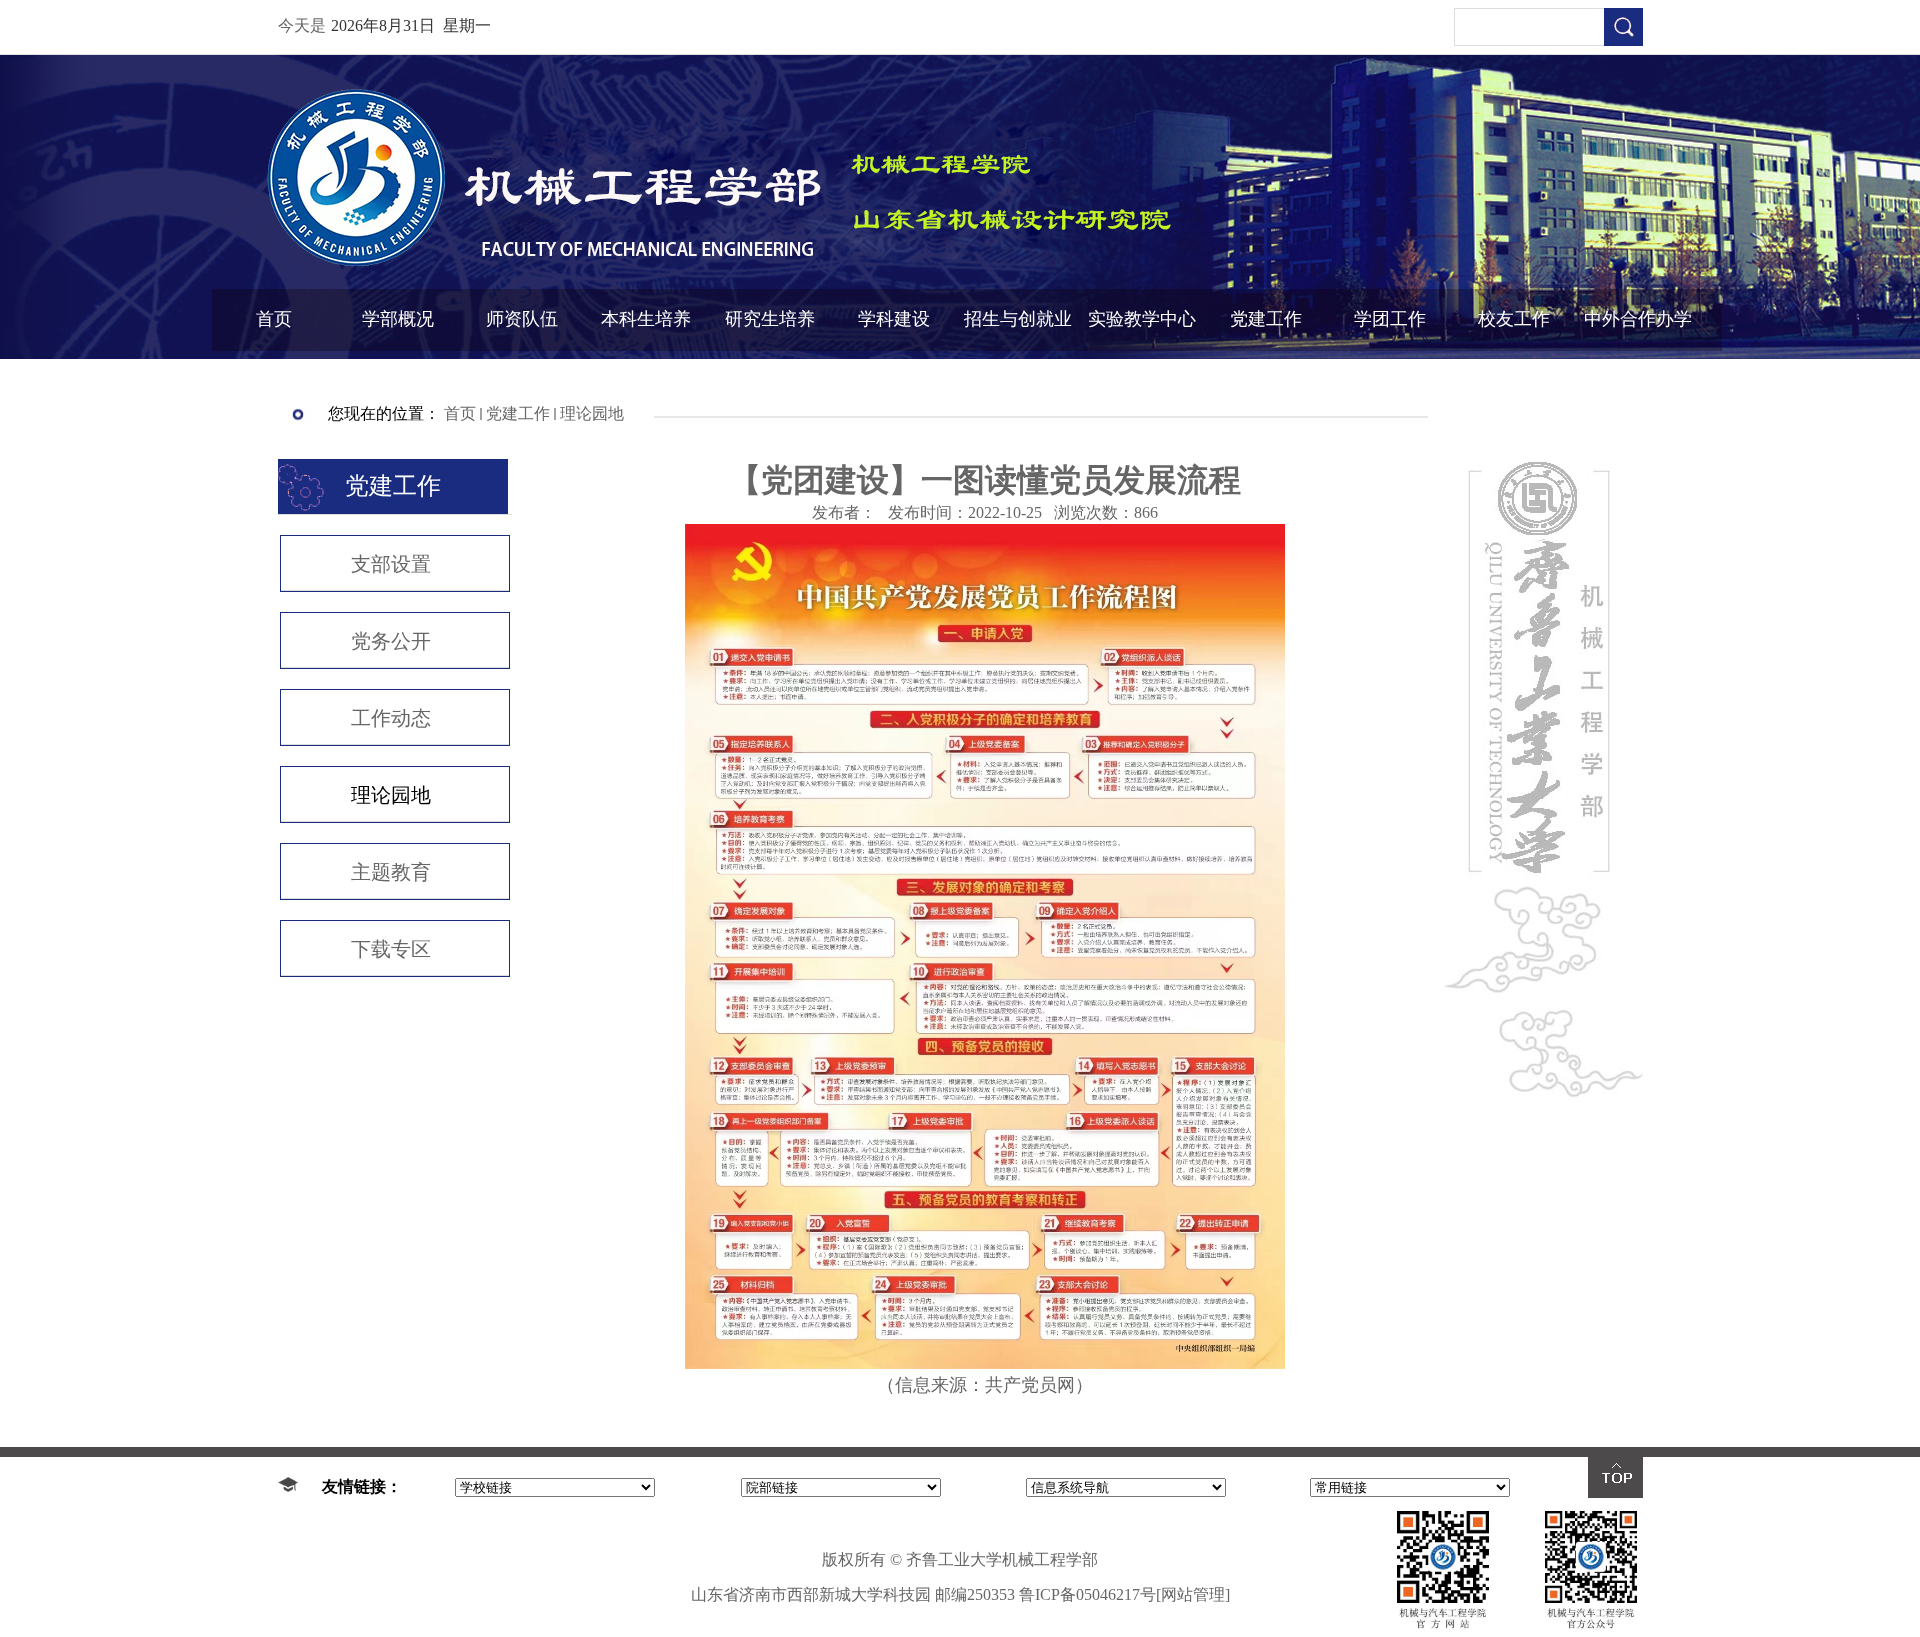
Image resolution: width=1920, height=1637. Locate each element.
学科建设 (894, 319)
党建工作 (1266, 319)
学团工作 (1390, 319)
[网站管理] (1193, 1594)
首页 (274, 319)
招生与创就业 (1018, 319)
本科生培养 (646, 319)
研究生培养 (770, 319)
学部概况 (398, 319)
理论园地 (592, 413)
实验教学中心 (1142, 319)
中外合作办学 (1638, 319)
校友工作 (1514, 319)
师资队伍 (522, 319)
